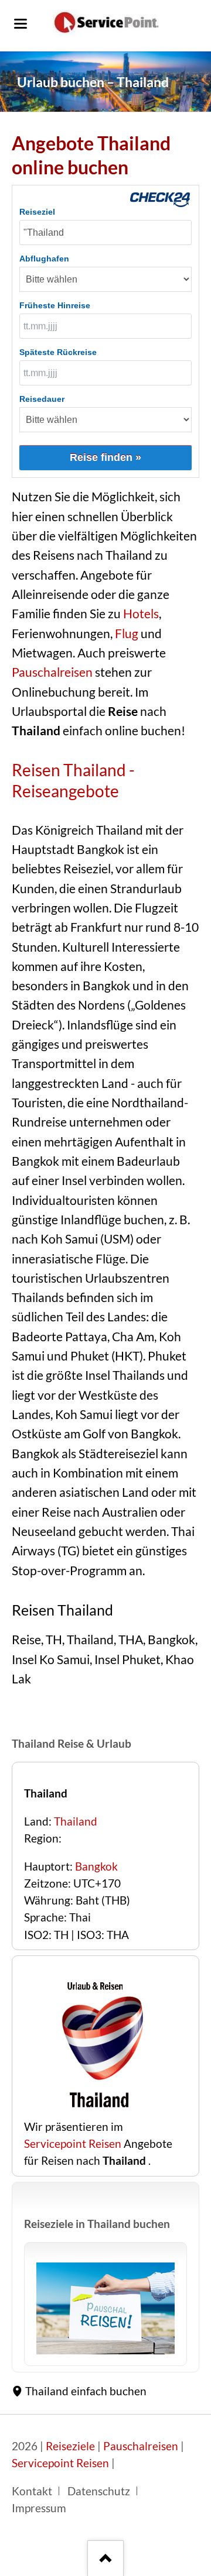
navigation (21, 24)
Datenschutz (99, 2491)
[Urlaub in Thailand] (105, 2308)
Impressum (39, 2508)
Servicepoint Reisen (73, 2144)
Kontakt (32, 2491)
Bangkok (96, 1866)
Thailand (76, 1821)
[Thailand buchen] (97, 2110)
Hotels (141, 614)
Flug (127, 633)
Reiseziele (70, 2446)
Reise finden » (105, 457)
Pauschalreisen (52, 672)
